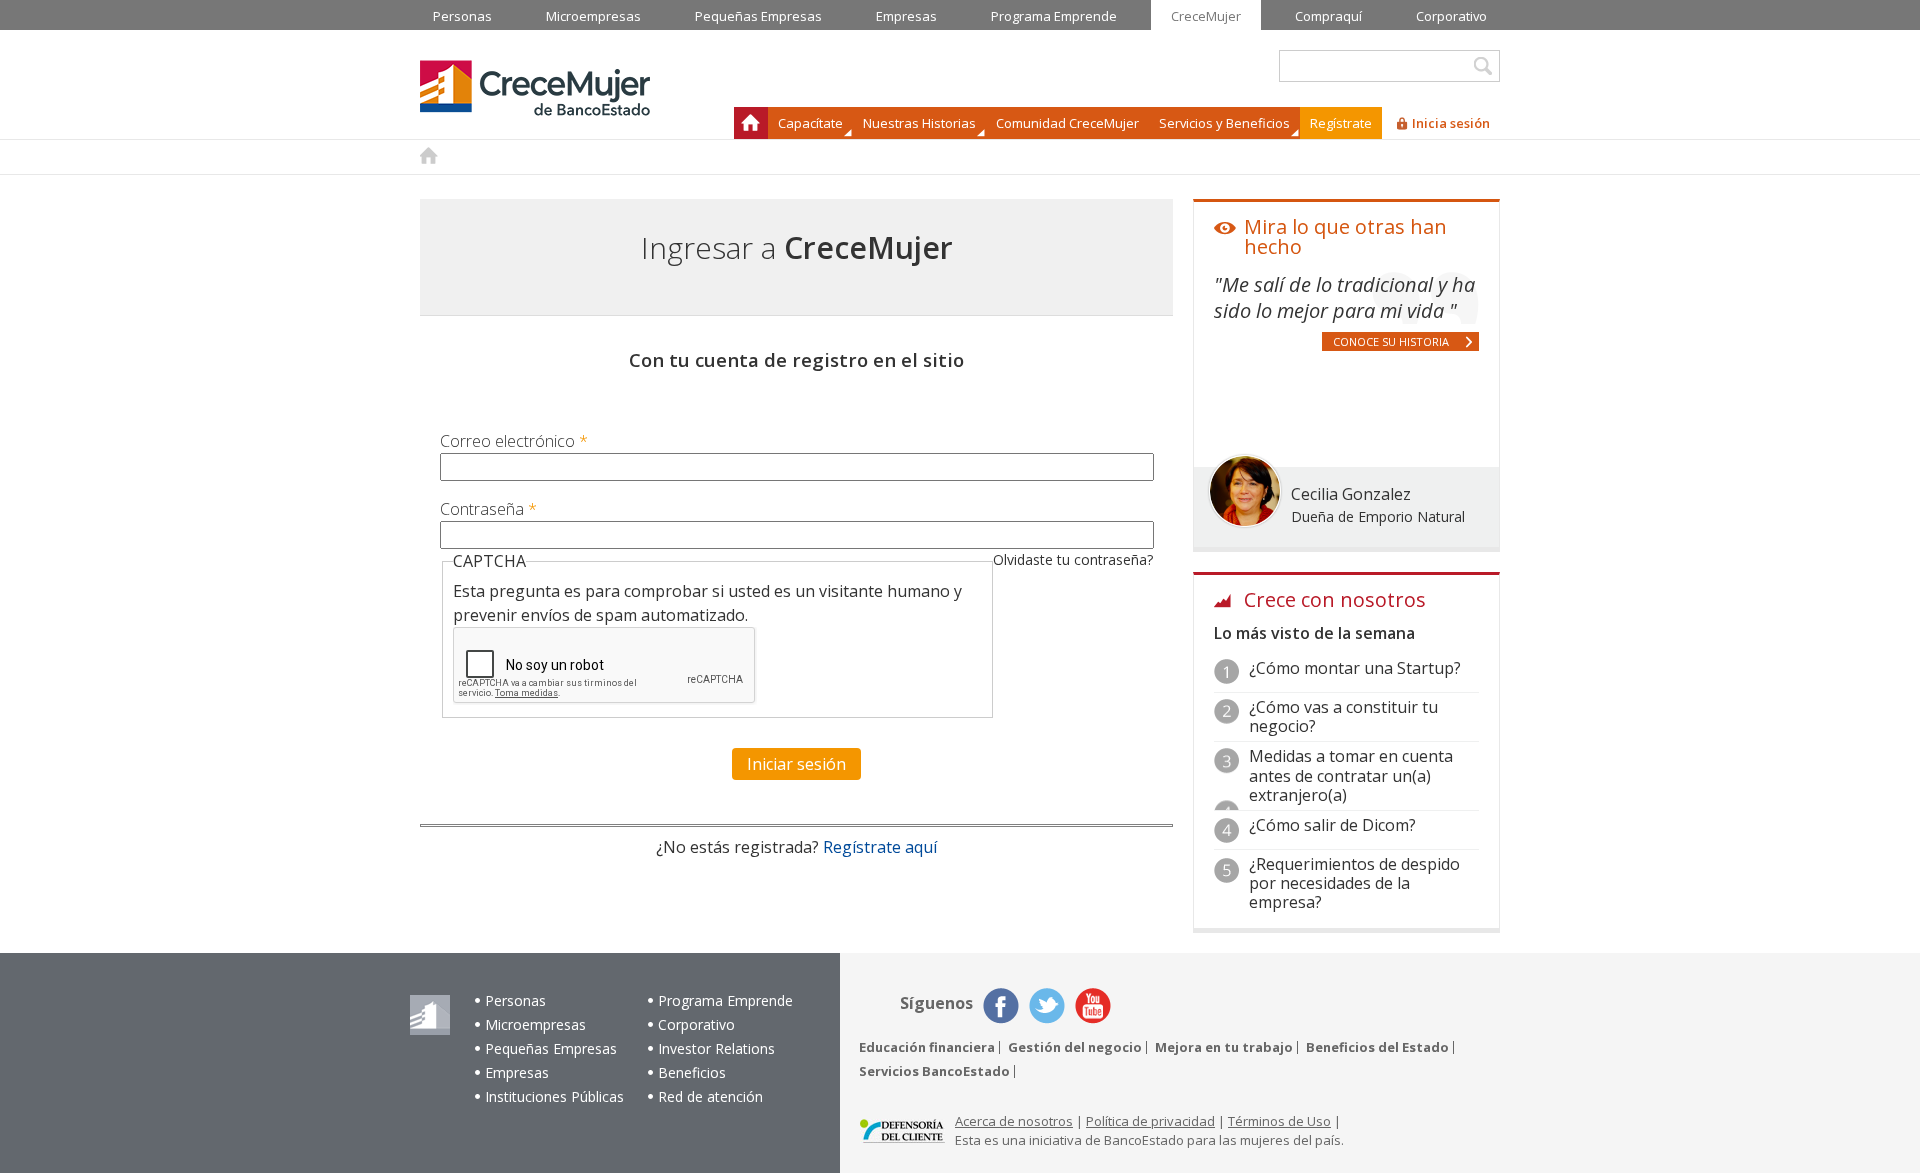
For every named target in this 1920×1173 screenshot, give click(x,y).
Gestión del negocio (1075, 1047)
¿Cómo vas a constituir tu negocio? (1343, 716)
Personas (515, 1000)
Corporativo (696, 1024)
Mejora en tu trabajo (1224, 1047)
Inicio (751, 123)
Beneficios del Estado (1377, 1047)
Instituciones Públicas (554, 1096)
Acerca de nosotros (1014, 1121)
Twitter (1047, 1006)
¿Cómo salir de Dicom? (1332, 825)
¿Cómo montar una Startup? (1355, 668)
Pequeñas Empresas (551, 1048)
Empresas (517, 1072)
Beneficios (692, 1072)
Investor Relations (716, 1048)
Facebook (1001, 1006)
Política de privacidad (1150, 1121)
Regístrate (1341, 123)
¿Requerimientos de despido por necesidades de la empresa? (1354, 883)
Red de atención (710, 1096)
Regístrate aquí (880, 847)
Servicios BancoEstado (934, 1071)
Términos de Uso (1279, 1121)
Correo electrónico (514, 441)
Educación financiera (927, 1047)
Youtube (1093, 1006)
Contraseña (488, 509)
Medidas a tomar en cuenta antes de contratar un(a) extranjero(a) (1351, 775)
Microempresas (535, 1024)
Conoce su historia (1391, 341)
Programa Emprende (725, 1000)
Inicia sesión (1451, 123)
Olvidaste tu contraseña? (1073, 559)
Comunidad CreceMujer (1067, 123)
